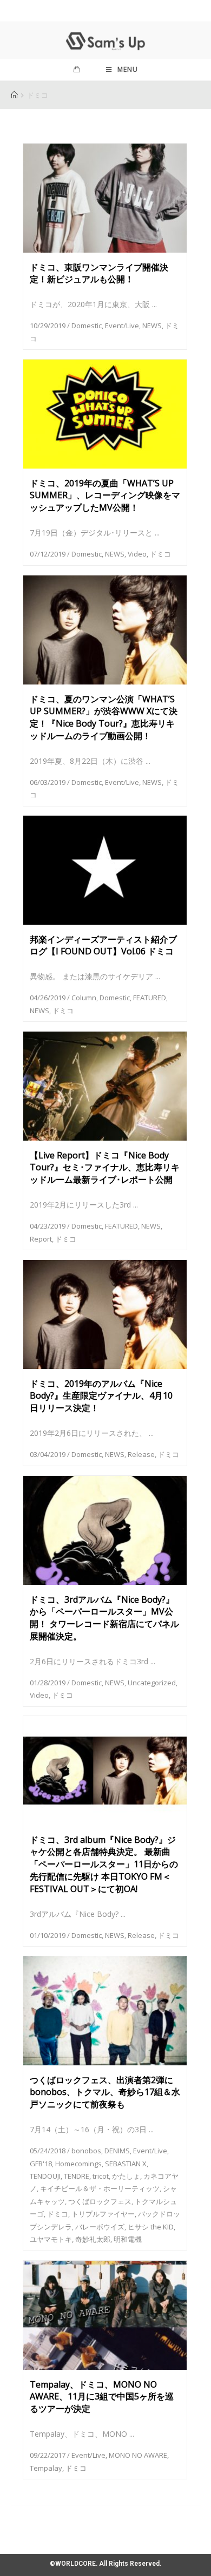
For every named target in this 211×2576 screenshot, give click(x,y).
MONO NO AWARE (138, 2455)
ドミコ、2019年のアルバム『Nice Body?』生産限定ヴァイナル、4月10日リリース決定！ (101, 1396)
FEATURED (150, 998)
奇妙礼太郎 (93, 2239)
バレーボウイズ (100, 2227)
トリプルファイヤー (103, 2214)
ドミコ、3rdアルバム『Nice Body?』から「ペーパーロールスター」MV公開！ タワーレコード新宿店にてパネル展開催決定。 (104, 1618)
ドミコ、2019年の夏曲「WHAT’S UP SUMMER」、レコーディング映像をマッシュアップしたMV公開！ (105, 496)
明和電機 (128, 2239)
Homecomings (78, 2164)
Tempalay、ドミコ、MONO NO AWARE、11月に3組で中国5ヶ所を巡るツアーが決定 (102, 2397)
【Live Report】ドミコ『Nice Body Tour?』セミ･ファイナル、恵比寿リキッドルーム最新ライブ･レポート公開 (105, 1168)
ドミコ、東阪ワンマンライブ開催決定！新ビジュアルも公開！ (99, 273)
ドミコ (160, 554)
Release (141, 1454)
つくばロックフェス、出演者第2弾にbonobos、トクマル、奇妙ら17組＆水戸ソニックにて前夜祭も (105, 2092)
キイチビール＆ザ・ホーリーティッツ (100, 2188)
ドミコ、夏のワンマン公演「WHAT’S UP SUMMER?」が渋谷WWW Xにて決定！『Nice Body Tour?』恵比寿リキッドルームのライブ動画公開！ (104, 717)
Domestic (87, 326)
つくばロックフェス (100, 2201)
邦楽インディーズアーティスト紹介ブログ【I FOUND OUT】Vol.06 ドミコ (103, 945)
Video (137, 554)
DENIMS (117, 2151)
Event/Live (122, 326)
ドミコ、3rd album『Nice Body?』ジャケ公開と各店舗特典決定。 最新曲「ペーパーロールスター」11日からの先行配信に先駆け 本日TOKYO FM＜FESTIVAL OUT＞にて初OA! (104, 1864)
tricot (101, 2176)
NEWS (152, 326)
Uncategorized (152, 1683)
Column (84, 998)
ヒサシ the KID (151, 2227)
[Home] (14, 95)
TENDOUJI (45, 2176)
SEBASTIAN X (126, 2164)
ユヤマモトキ (51, 2239)
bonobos (86, 2151)
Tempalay (46, 2468)
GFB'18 (41, 2164)
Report (41, 1239)
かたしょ (126, 2176)
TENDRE (77, 2176)
